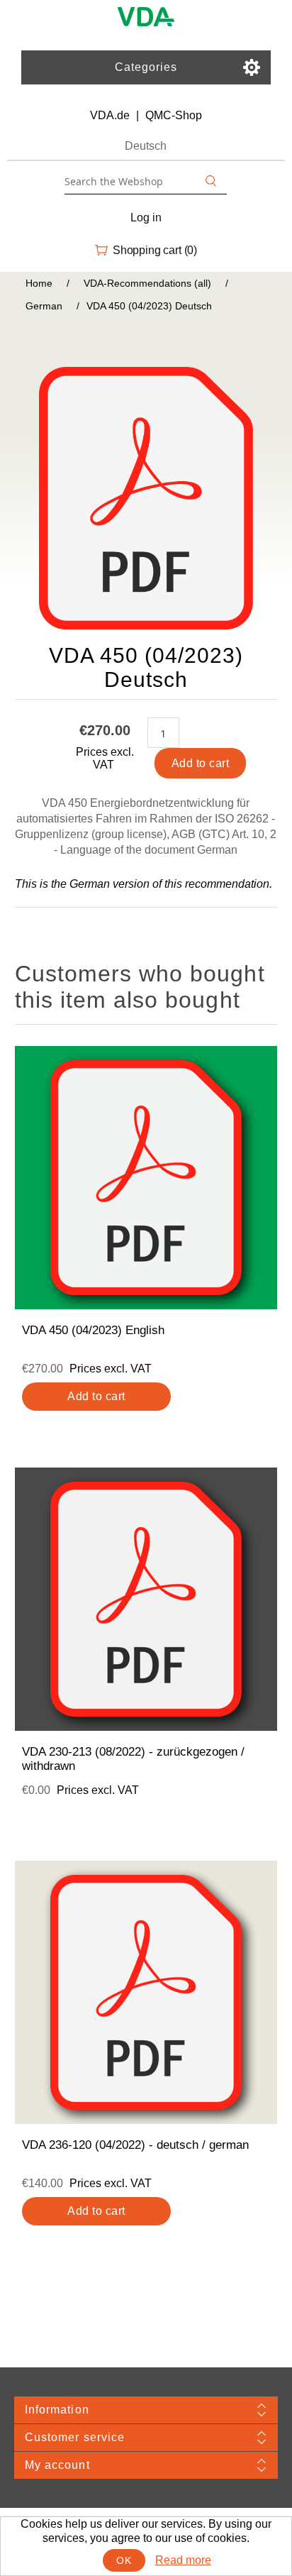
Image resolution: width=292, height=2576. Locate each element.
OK (124, 2560)
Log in (146, 218)
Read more (183, 2560)
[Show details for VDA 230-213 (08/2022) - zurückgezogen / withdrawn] (146, 1599)
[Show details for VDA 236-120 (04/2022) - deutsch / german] (146, 1992)
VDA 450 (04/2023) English (93, 1330)
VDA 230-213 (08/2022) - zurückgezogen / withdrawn (133, 1759)
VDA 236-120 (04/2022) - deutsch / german (135, 2145)
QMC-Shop (174, 115)
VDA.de (110, 115)
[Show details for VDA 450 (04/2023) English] (146, 1178)
